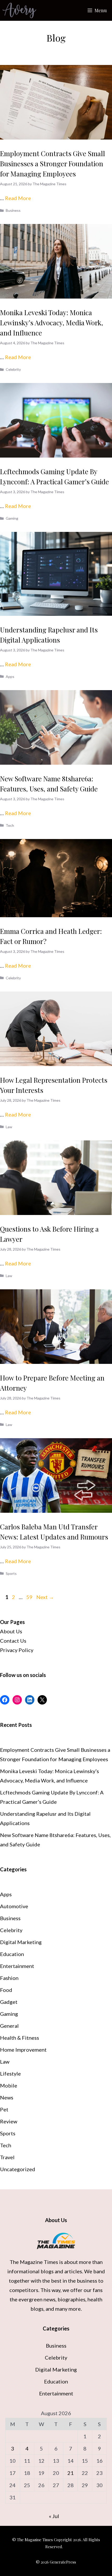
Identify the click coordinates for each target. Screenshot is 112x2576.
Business (13, 210)
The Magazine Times (34, 2262)
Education (12, 1954)
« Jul (54, 2516)
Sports (11, 1573)
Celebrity (13, 369)
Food (6, 1990)
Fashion (9, 1978)
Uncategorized (18, 2169)
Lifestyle (10, 2073)
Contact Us (13, 1641)
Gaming (12, 518)
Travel (7, 2157)
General (9, 2026)
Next (45, 1597)
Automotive (14, 1906)
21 (71, 2473)
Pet (4, 2109)
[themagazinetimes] (19, 10)
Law (9, 1127)
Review (9, 2121)
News (7, 2097)
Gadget (9, 2002)
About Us (11, 1631)
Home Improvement (23, 2050)
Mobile (9, 2085)
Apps (10, 676)
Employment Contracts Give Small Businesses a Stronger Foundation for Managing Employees (52, 164)
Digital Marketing (21, 1942)
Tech (10, 825)
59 (30, 1597)
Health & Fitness (20, 2038)
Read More (18, 198)
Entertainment (17, 1966)
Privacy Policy (17, 1650)
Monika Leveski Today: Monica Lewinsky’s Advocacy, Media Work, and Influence (52, 323)
